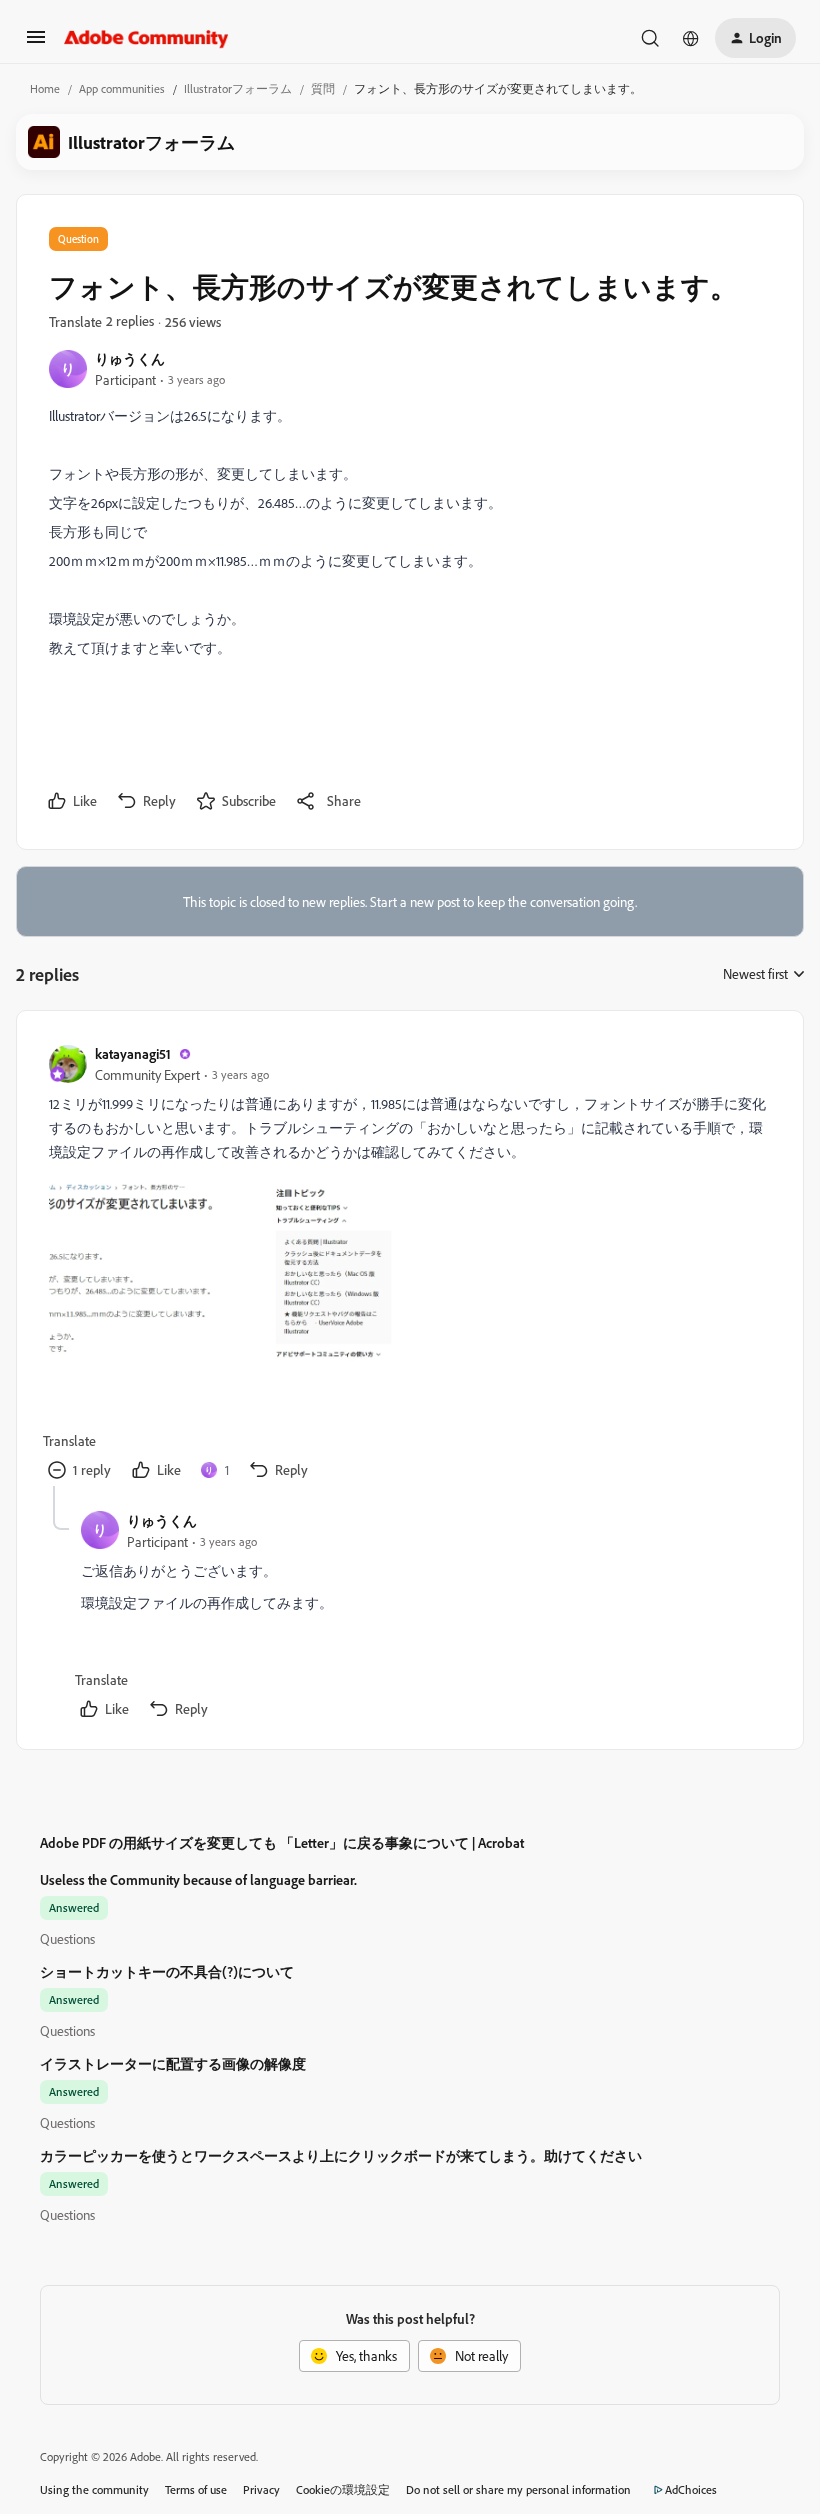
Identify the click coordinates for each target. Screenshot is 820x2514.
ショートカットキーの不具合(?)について (167, 1971)
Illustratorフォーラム (238, 88)
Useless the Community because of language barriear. (198, 1879)
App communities (122, 88)
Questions (67, 1938)
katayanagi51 (133, 1053)
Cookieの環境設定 (343, 2489)
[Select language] (691, 38)
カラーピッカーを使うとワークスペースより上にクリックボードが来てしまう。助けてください (341, 2155)
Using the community (94, 2489)
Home (45, 88)
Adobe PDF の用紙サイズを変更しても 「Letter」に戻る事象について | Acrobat (282, 1842)
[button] (36, 43)
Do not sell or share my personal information (518, 2489)
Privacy (261, 2489)
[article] (409, 1264)
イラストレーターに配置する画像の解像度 (173, 2063)
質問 (323, 88)
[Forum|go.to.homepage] (146, 38)
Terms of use (196, 2489)
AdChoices (691, 2489)
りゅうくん (130, 358)
